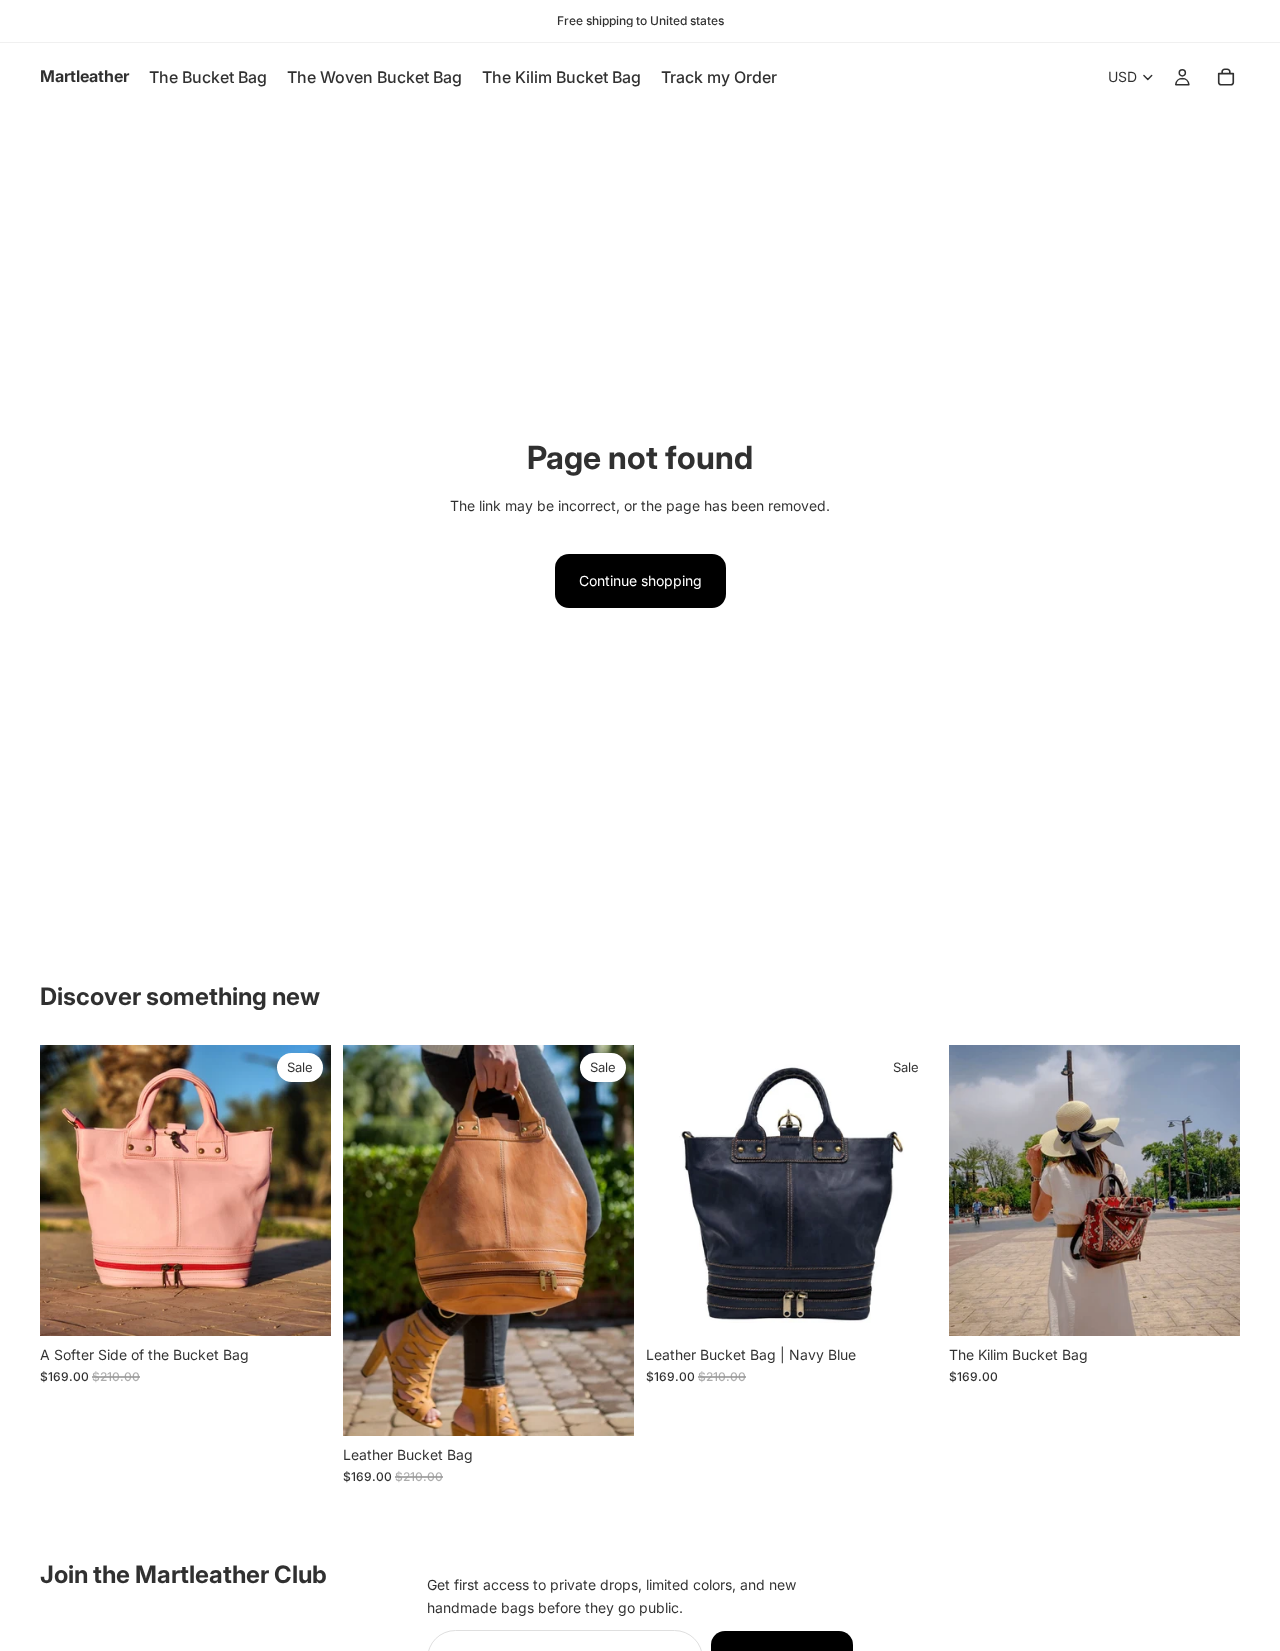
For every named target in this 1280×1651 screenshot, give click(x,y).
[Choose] (603, 1405)
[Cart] (1226, 77)
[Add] (300, 1305)
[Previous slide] (70, 1190)
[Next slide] (301, 1190)
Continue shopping (640, 580)
